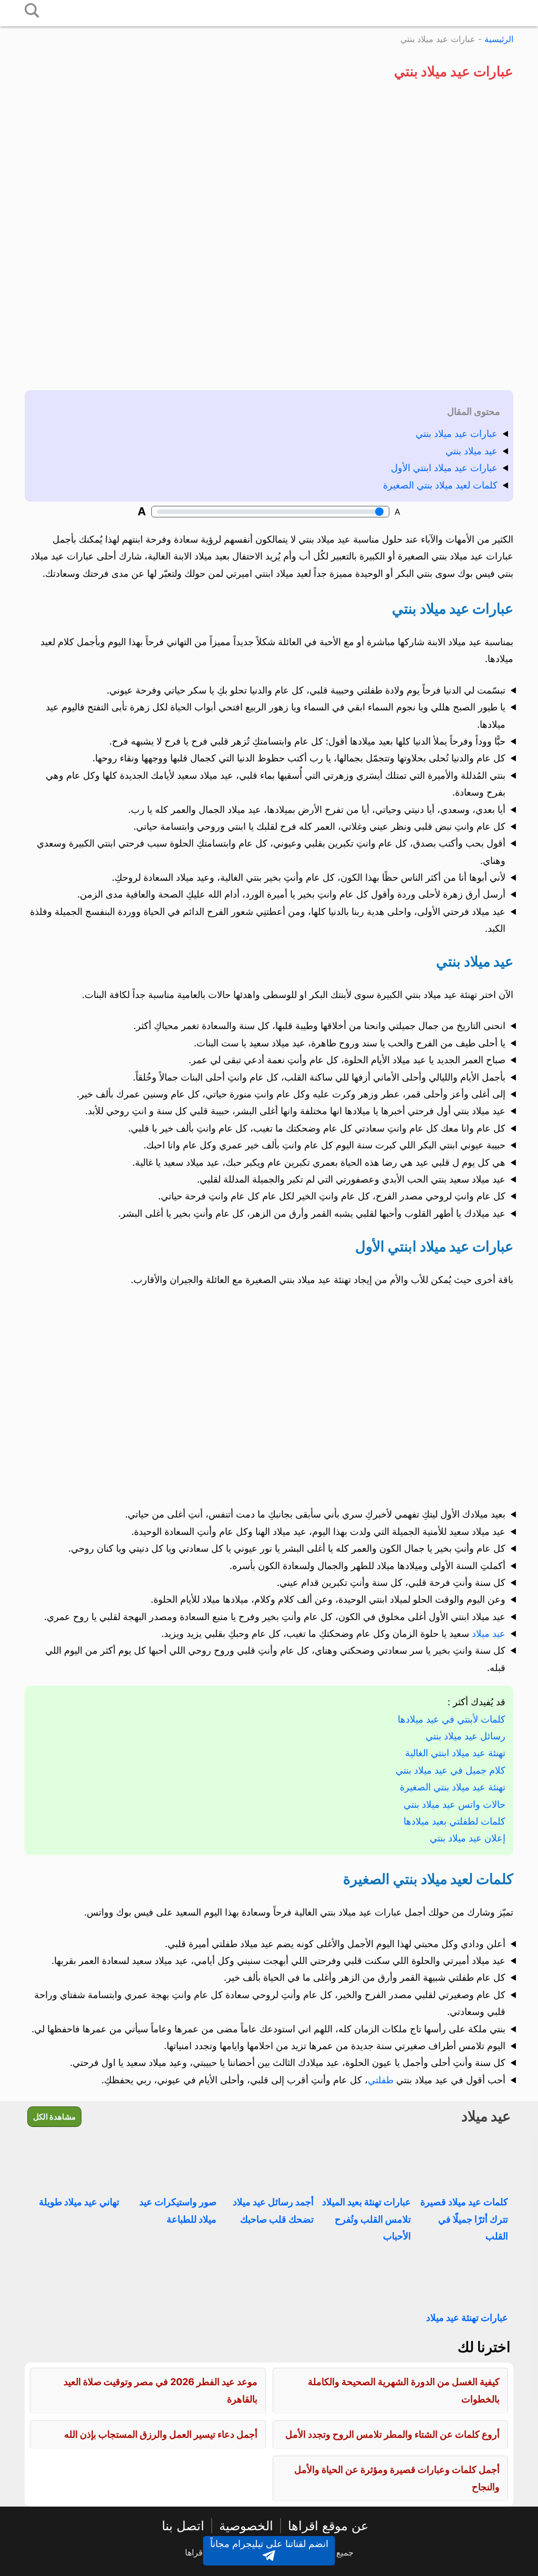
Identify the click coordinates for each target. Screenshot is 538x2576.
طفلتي (381, 2080)
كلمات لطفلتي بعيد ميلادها (454, 1821)
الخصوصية (246, 2526)
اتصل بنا (183, 2526)
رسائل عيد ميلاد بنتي (465, 1736)
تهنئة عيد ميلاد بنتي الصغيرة (453, 1787)
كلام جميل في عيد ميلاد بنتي (451, 1770)
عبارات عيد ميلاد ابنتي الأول (444, 468)
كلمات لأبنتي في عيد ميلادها (452, 1719)
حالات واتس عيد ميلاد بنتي (454, 1804)
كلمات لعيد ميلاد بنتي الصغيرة (440, 485)
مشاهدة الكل (54, 2117)
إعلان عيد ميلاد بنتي (468, 1838)
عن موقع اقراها (328, 2526)
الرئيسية (499, 39)
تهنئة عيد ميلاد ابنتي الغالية (455, 1753)
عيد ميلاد (489, 1633)
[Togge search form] (32, 11)
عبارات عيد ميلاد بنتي (457, 434)
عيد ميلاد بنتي (472, 451)
